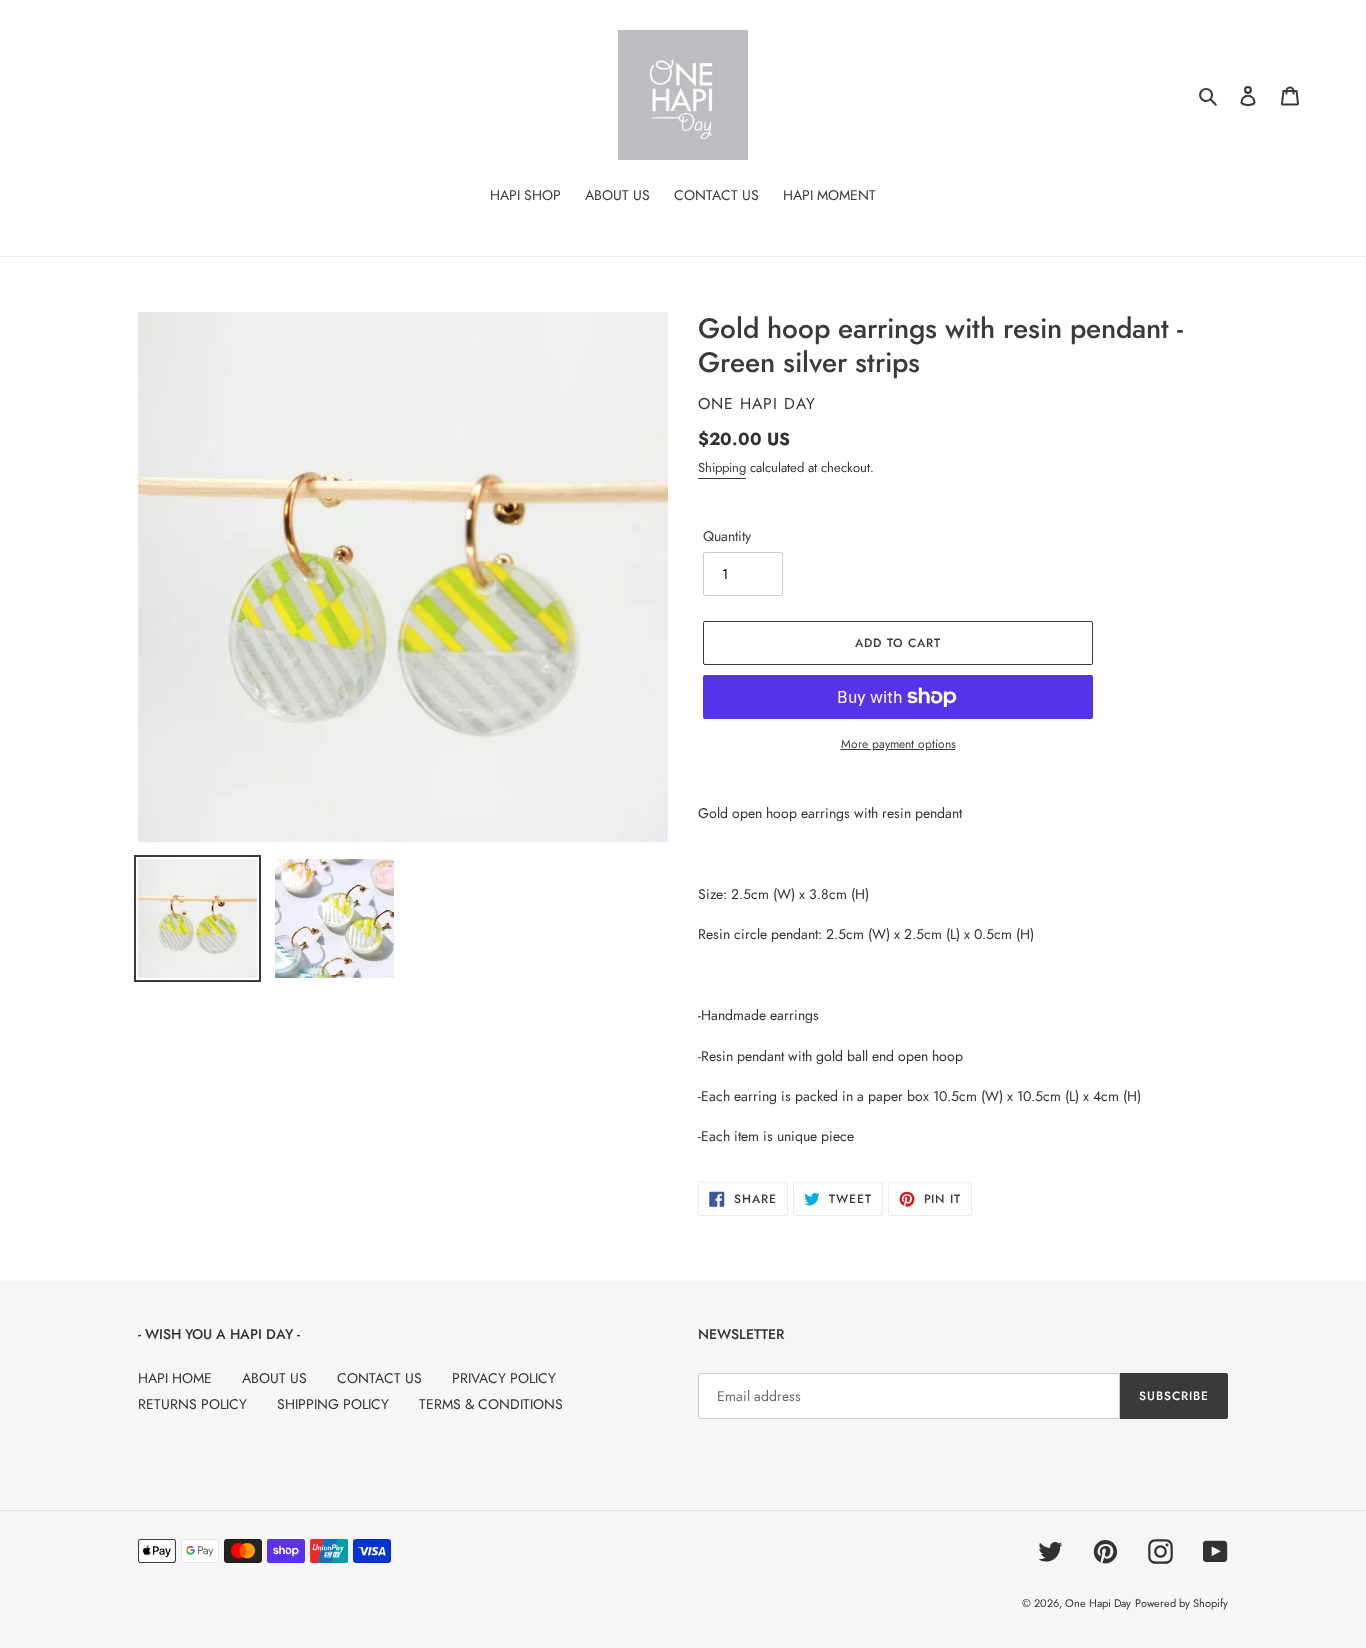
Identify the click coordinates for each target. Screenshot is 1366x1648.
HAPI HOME (175, 1378)
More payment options (898, 744)
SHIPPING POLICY (333, 1404)
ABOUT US (274, 1378)
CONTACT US (379, 1378)
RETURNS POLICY (192, 1404)
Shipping (722, 467)
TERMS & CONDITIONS (491, 1404)
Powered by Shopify (1181, 1603)
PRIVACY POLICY (504, 1378)
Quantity (727, 536)
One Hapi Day (1098, 1603)
